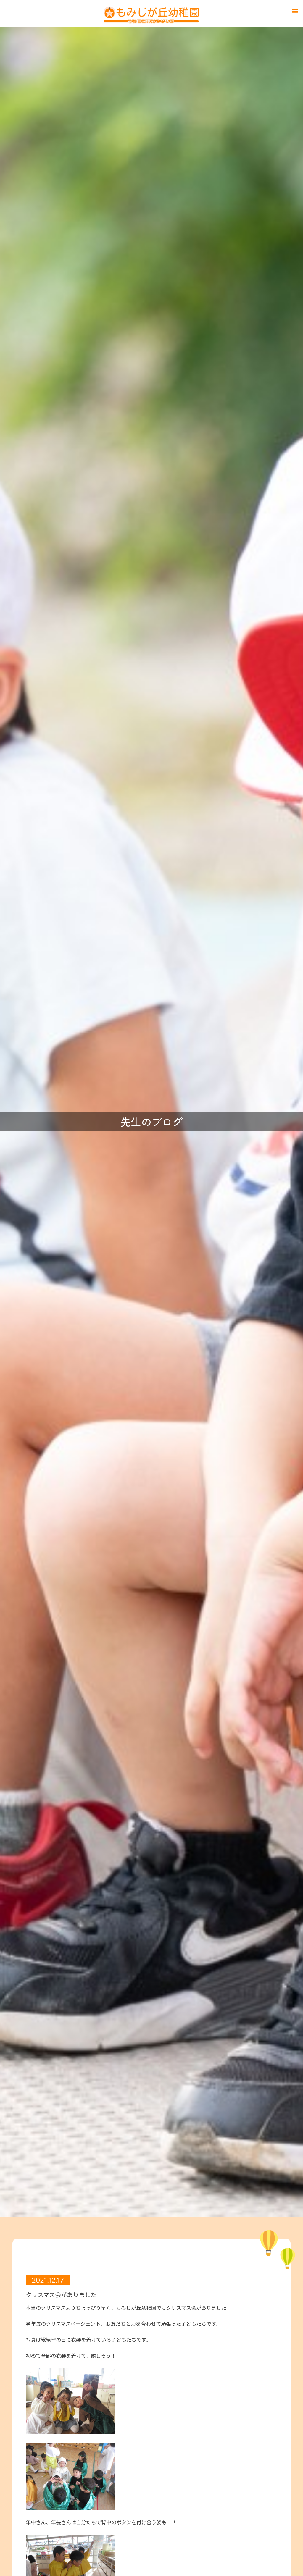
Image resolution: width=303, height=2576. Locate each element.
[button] (295, 11)
